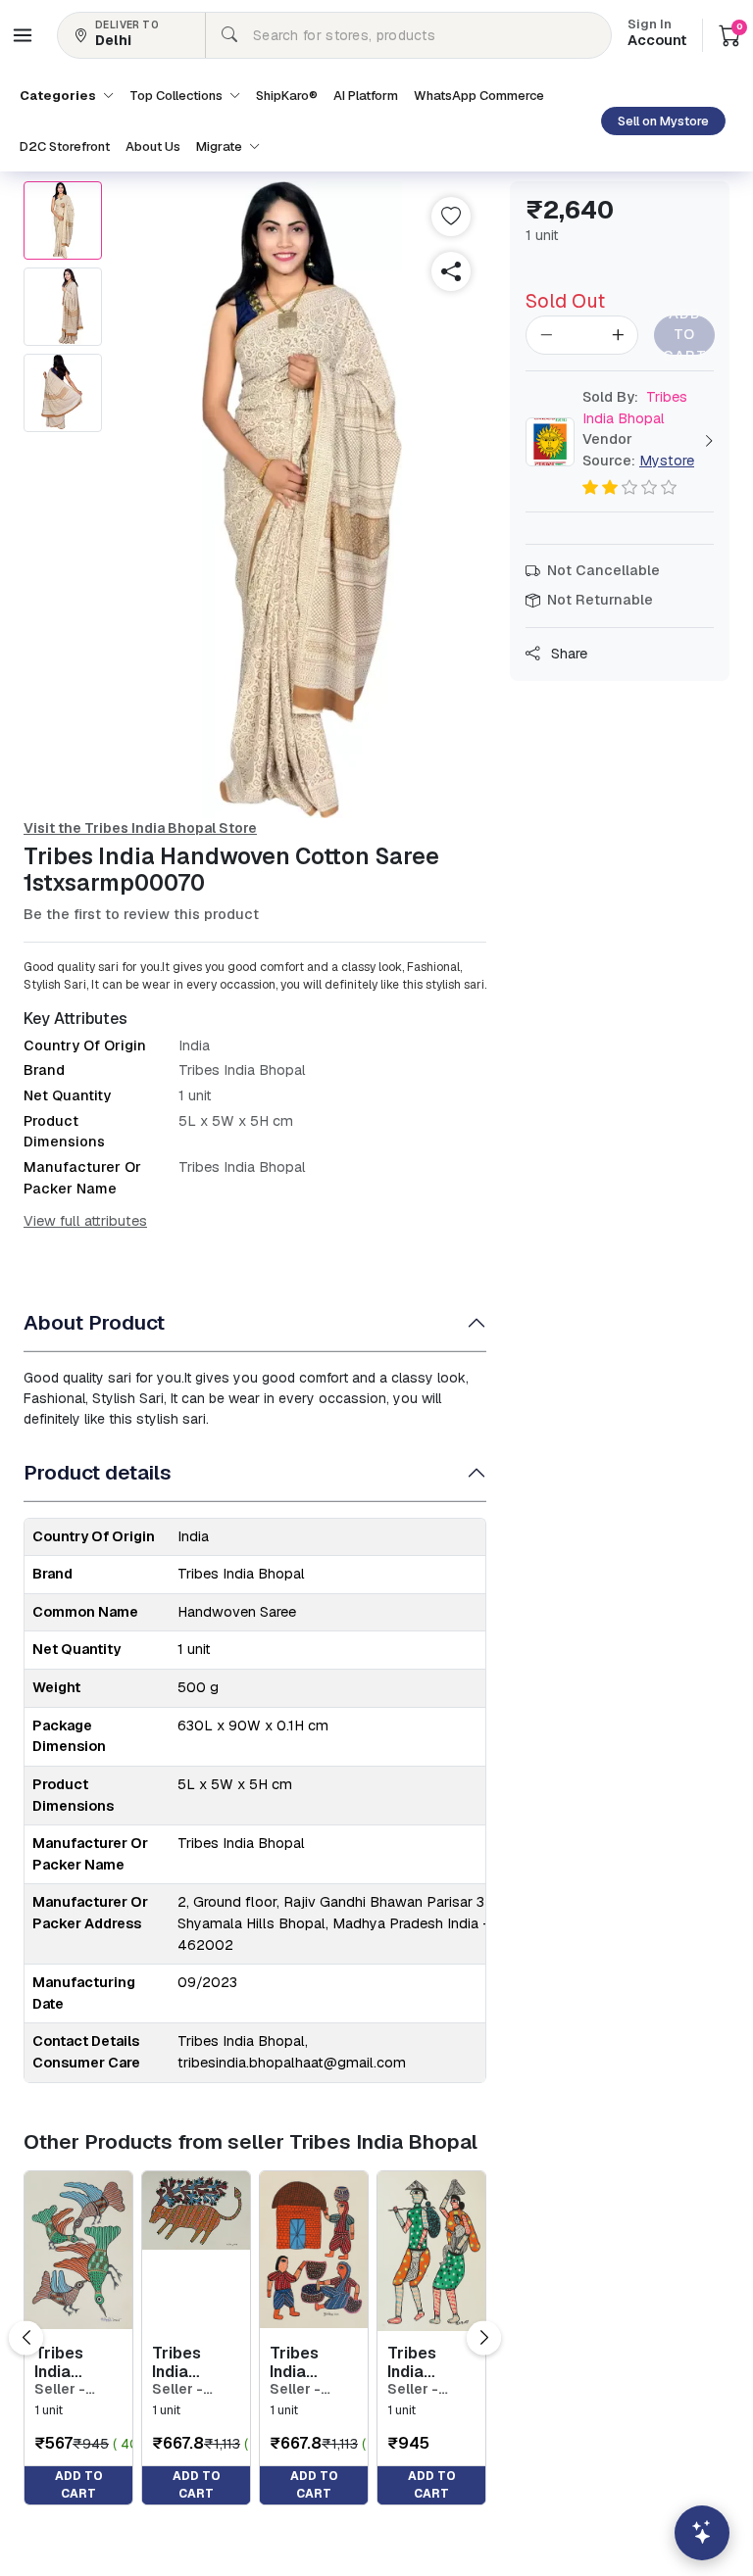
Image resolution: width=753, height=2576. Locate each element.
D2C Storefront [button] (65, 146)
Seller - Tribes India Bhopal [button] (75, 2389)
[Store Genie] (702, 2533)
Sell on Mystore (663, 121)
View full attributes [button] (85, 1221)
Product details (98, 1472)
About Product (94, 1322)
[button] (23, 35)
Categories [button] (59, 96)
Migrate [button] (221, 146)
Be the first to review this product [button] (141, 914)
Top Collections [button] (177, 96)
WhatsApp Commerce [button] (479, 96)
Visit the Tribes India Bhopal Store (140, 828)
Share (567, 654)
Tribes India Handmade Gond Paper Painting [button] (75, 2362)
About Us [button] (153, 146)
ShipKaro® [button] (287, 96)
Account (657, 34)
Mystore (667, 461)
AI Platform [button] (366, 96)
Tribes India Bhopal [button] (635, 408)
